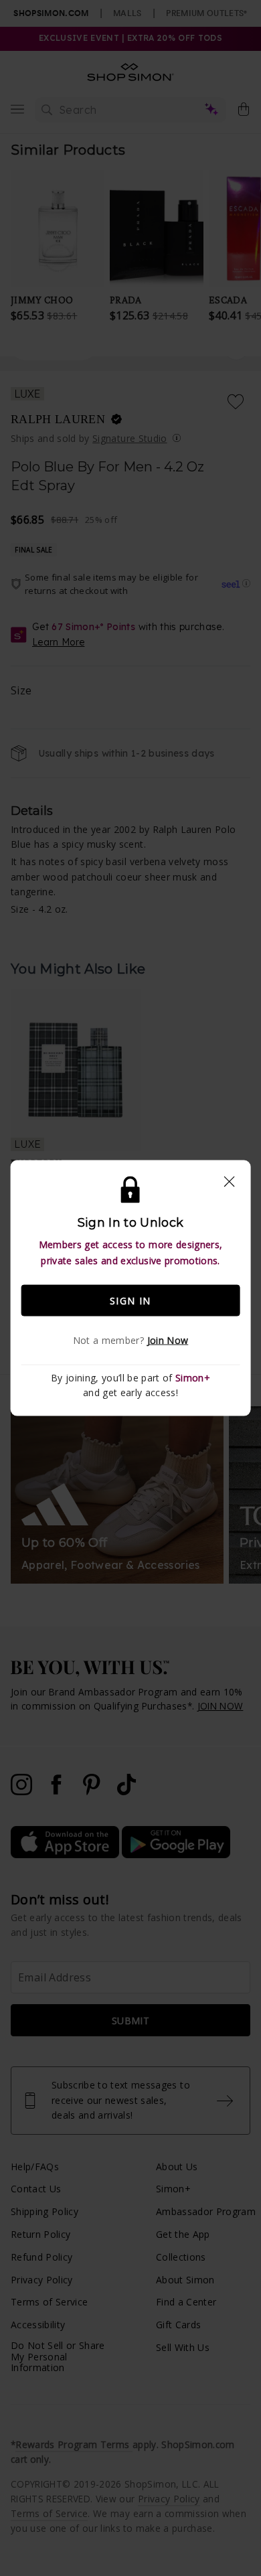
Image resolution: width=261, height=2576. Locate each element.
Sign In (130, 1300)
